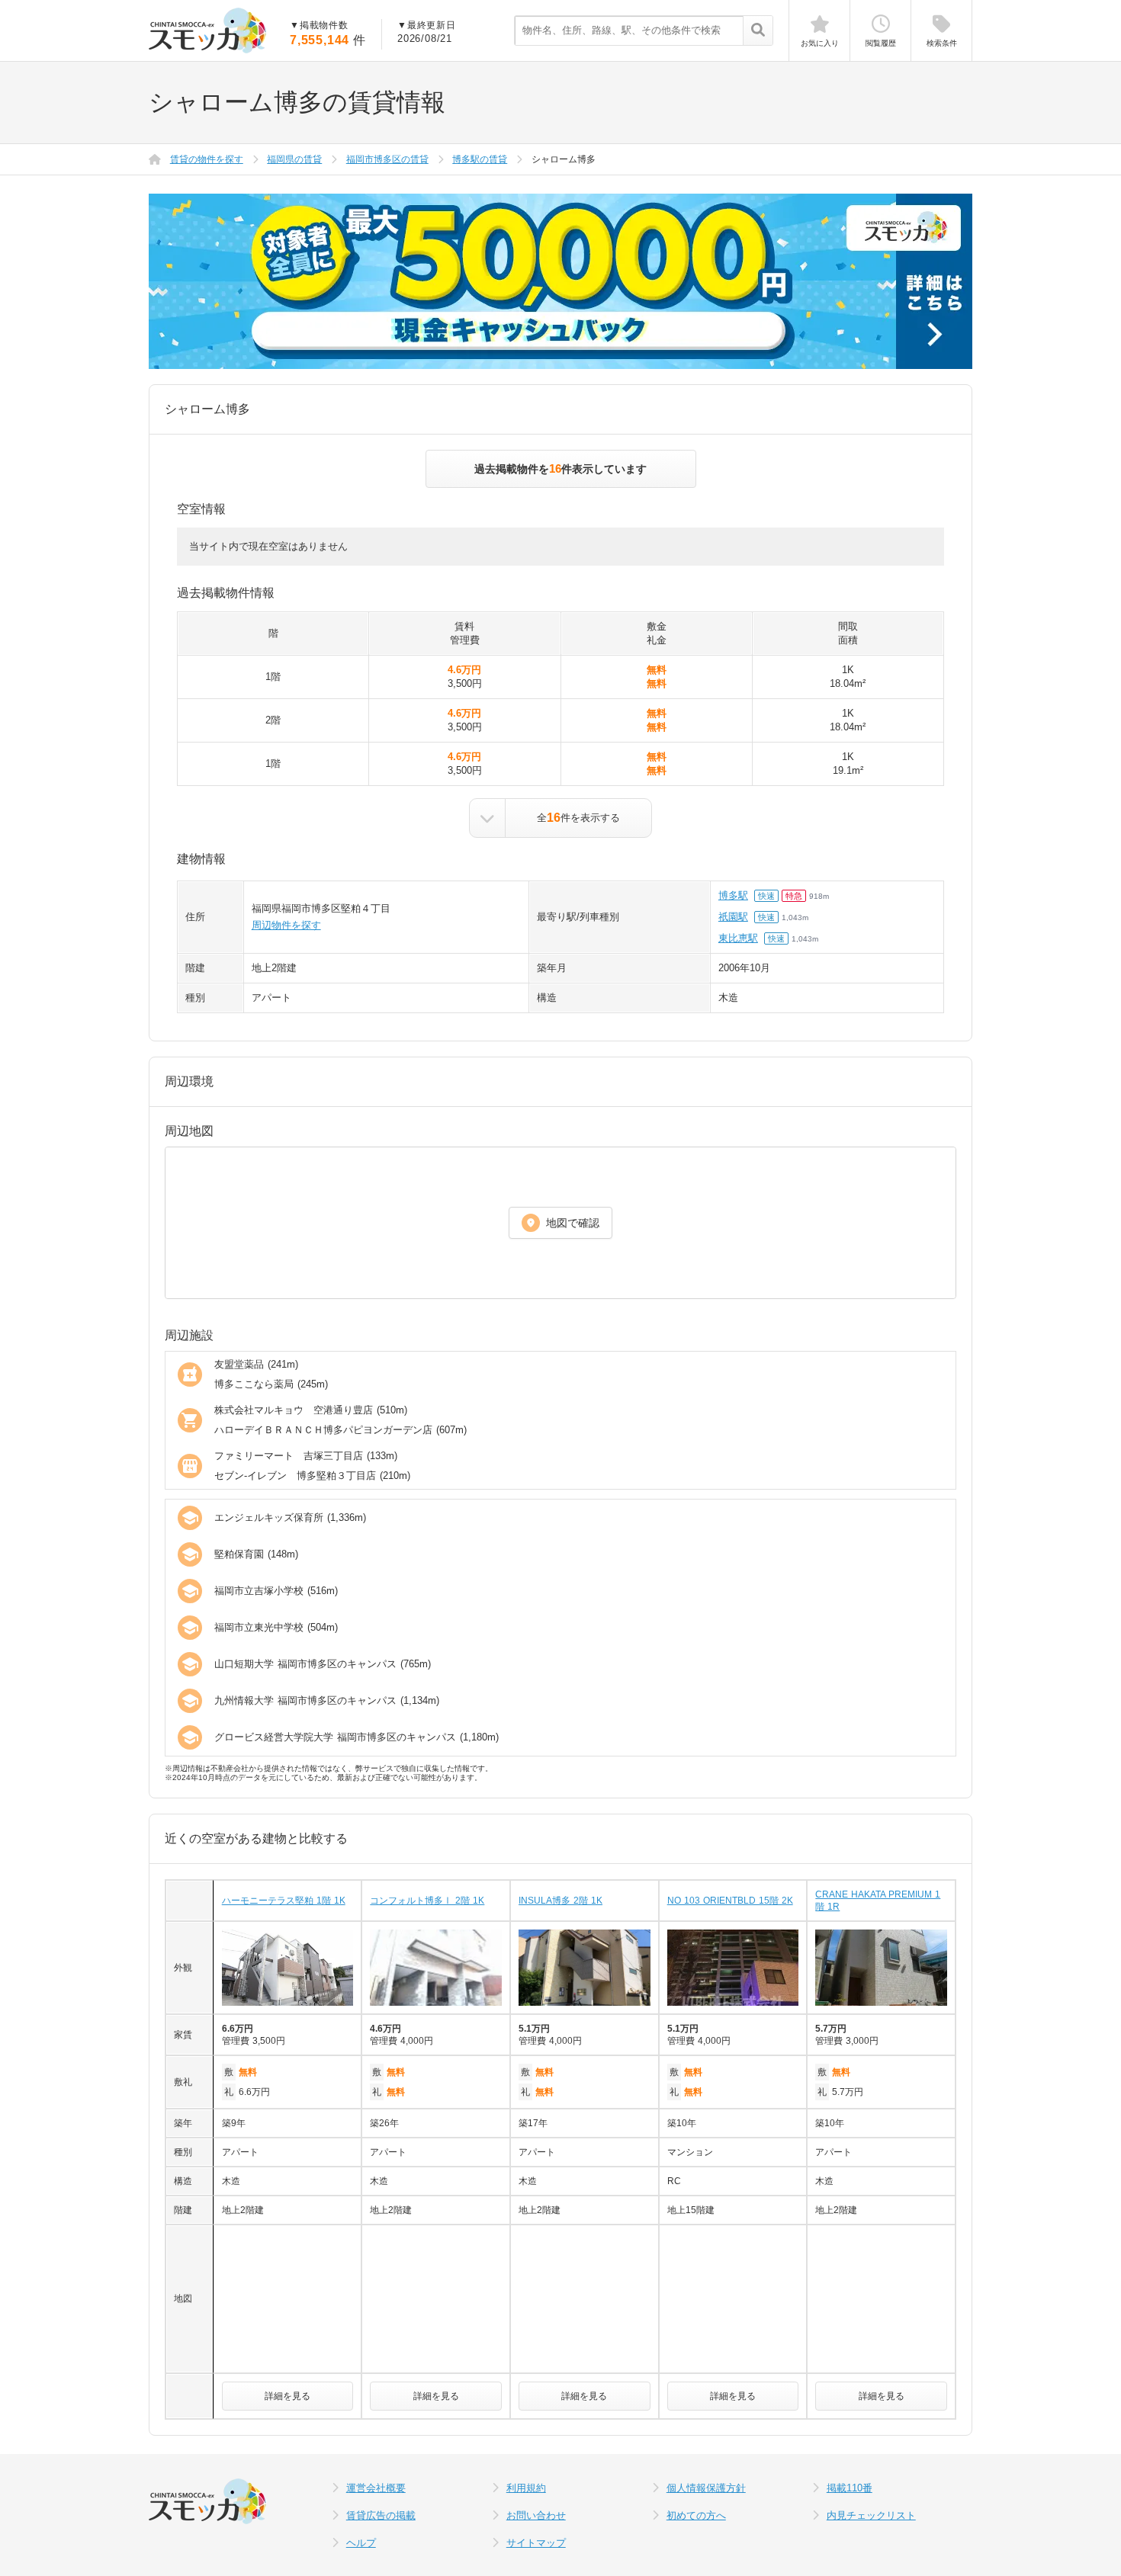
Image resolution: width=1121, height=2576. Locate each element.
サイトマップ (536, 2543)
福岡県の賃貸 (294, 159)
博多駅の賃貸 (480, 159)
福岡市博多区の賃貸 (387, 159)
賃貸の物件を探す (207, 159)
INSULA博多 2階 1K (560, 1901)
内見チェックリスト (871, 2515)
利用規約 (526, 2488)
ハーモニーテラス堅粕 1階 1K (284, 1901)
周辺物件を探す (286, 925)
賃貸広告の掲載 (381, 2515)
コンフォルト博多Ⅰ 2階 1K (427, 1901)
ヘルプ (361, 2543)
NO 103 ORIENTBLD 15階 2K (730, 1901)
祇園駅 (733, 917)
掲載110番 (850, 2488)
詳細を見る (287, 2396)
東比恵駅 (738, 938)
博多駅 (733, 895)
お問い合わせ (536, 2515)
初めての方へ (696, 2515)
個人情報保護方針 (706, 2488)
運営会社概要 (376, 2488)
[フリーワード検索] (758, 31)
